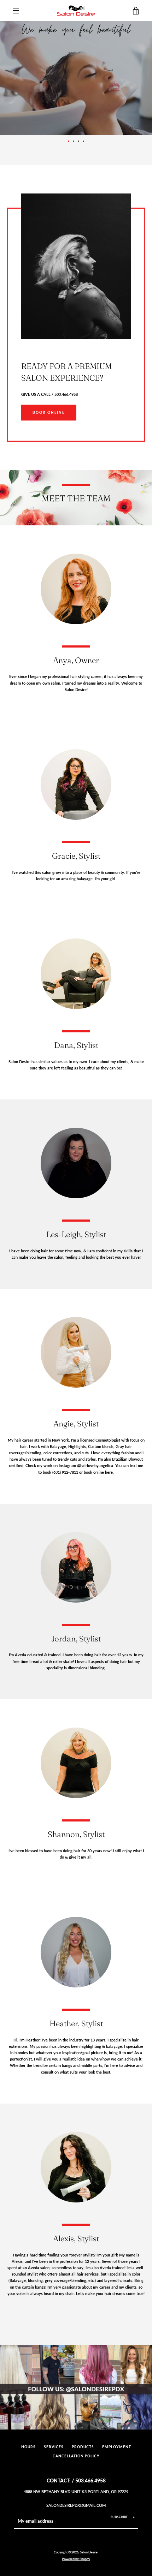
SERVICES (54, 2447)
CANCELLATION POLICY (76, 2456)
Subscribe (119, 2517)
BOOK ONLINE (49, 413)
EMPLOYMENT (117, 2447)
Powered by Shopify (76, 2559)
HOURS (28, 2447)
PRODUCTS (83, 2447)
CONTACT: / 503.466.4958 (76, 2480)
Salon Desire (89, 2552)
